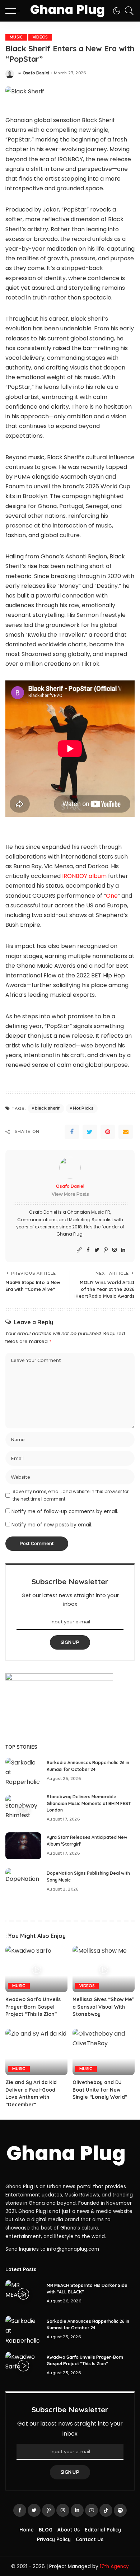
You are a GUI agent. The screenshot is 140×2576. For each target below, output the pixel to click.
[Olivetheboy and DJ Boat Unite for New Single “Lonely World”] (104, 2052)
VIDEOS (40, 37)
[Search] (127, 11)
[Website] (79, 1250)
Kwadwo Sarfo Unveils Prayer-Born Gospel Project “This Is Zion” (33, 2007)
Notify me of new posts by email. (52, 1525)
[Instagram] (115, 1250)
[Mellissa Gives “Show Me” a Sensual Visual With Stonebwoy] (104, 1969)
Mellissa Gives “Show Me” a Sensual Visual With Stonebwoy (104, 2007)
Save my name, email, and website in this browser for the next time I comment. (71, 1495)
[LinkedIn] (123, 1250)
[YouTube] (92, 2510)
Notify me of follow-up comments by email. (65, 1512)
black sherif (47, 1108)
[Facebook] (72, 1132)
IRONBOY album (84, 876)
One (112, 896)
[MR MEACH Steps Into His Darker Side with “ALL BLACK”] (23, 2294)
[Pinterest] (108, 1132)
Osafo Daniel (36, 73)
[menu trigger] (14, 11)
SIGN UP (70, 1642)
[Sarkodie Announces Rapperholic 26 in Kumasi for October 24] (23, 1771)
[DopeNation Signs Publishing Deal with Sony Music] (23, 1882)
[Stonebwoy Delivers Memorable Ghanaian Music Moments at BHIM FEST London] (23, 1808)
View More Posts (70, 1194)
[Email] (126, 1132)
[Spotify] (120, 2510)
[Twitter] (90, 1132)
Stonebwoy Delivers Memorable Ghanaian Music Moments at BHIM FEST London (89, 1803)
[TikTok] (106, 2510)
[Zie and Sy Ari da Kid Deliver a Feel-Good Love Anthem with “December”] (36, 2052)
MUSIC (16, 37)
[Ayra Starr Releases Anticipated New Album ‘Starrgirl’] (23, 1846)
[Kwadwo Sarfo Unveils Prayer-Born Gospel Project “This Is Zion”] (36, 1969)
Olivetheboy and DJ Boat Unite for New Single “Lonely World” (100, 2089)
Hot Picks (83, 1108)
